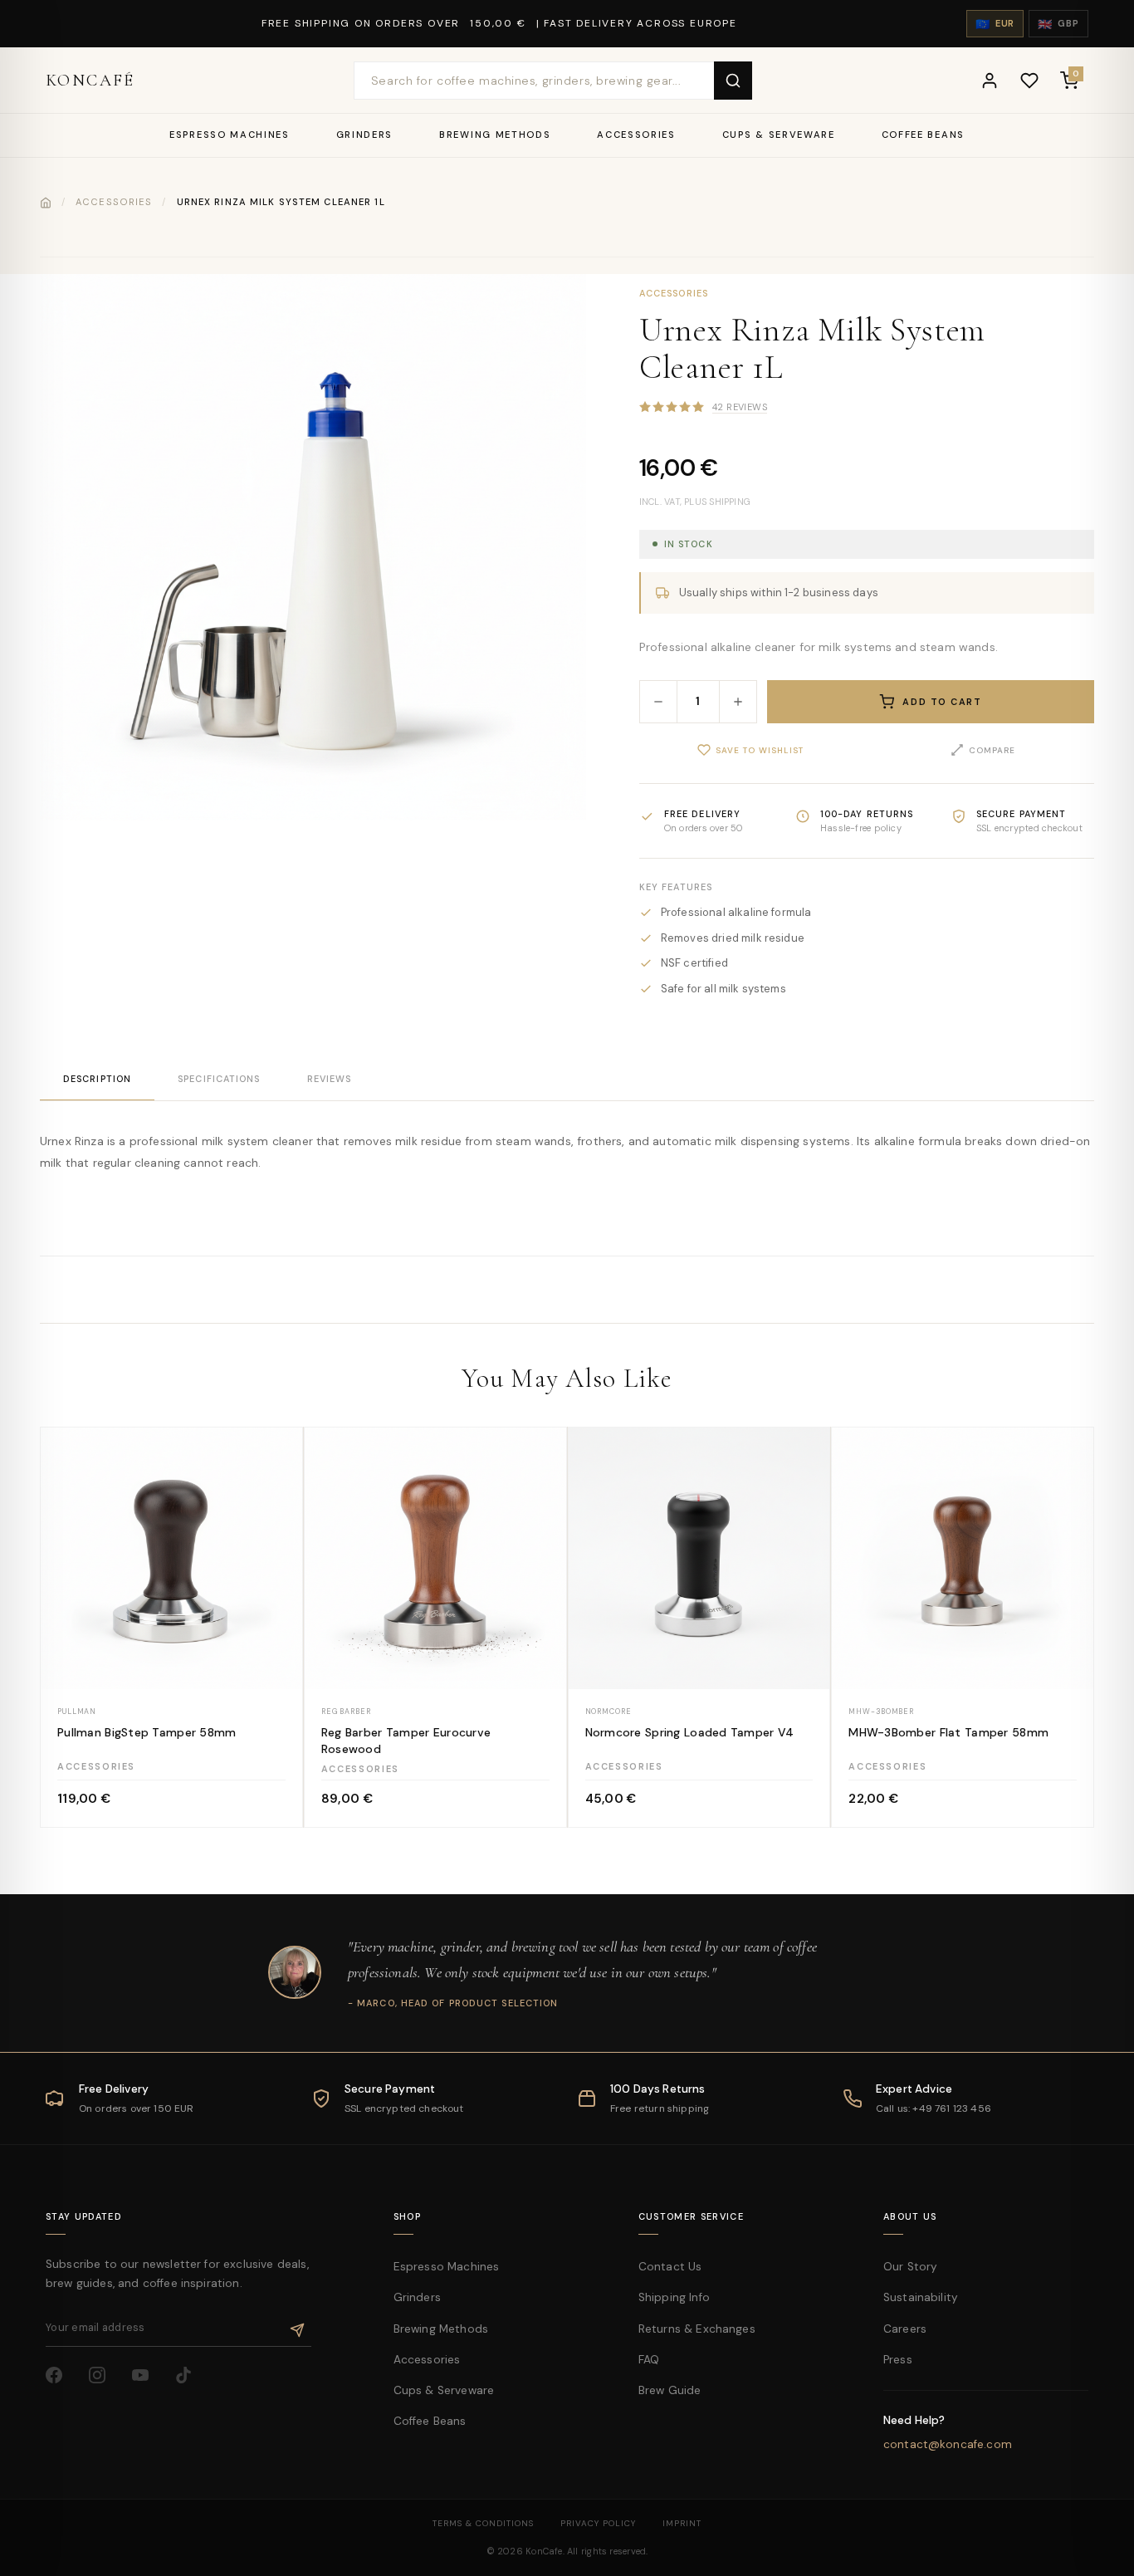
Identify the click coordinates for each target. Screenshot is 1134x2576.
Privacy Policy (598, 2523)
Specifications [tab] (219, 1079)
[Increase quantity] (738, 702)
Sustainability (921, 2297)
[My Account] (990, 81)
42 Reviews (740, 407)
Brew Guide (670, 2390)
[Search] (733, 81)
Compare (992, 750)
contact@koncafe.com (948, 2444)
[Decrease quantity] (658, 702)
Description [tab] (97, 1079)
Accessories (636, 135)
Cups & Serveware (779, 135)
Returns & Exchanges (697, 2329)
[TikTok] (190, 2382)
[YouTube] (147, 2382)
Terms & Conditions (483, 2523)
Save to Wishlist (760, 750)
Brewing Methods (495, 135)
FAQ (649, 2360)
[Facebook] (61, 2382)
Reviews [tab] (330, 1079)
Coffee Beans (923, 135)
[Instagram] (104, 2382)
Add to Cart (942, 702)
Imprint (682, 2523)
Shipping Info (674, 2297)
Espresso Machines (230, 135)
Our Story (910, 2267)
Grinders (364, 135)
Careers (905, 2329)
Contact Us (670, 2267)
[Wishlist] (1029, 81)
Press (898, 2360)
